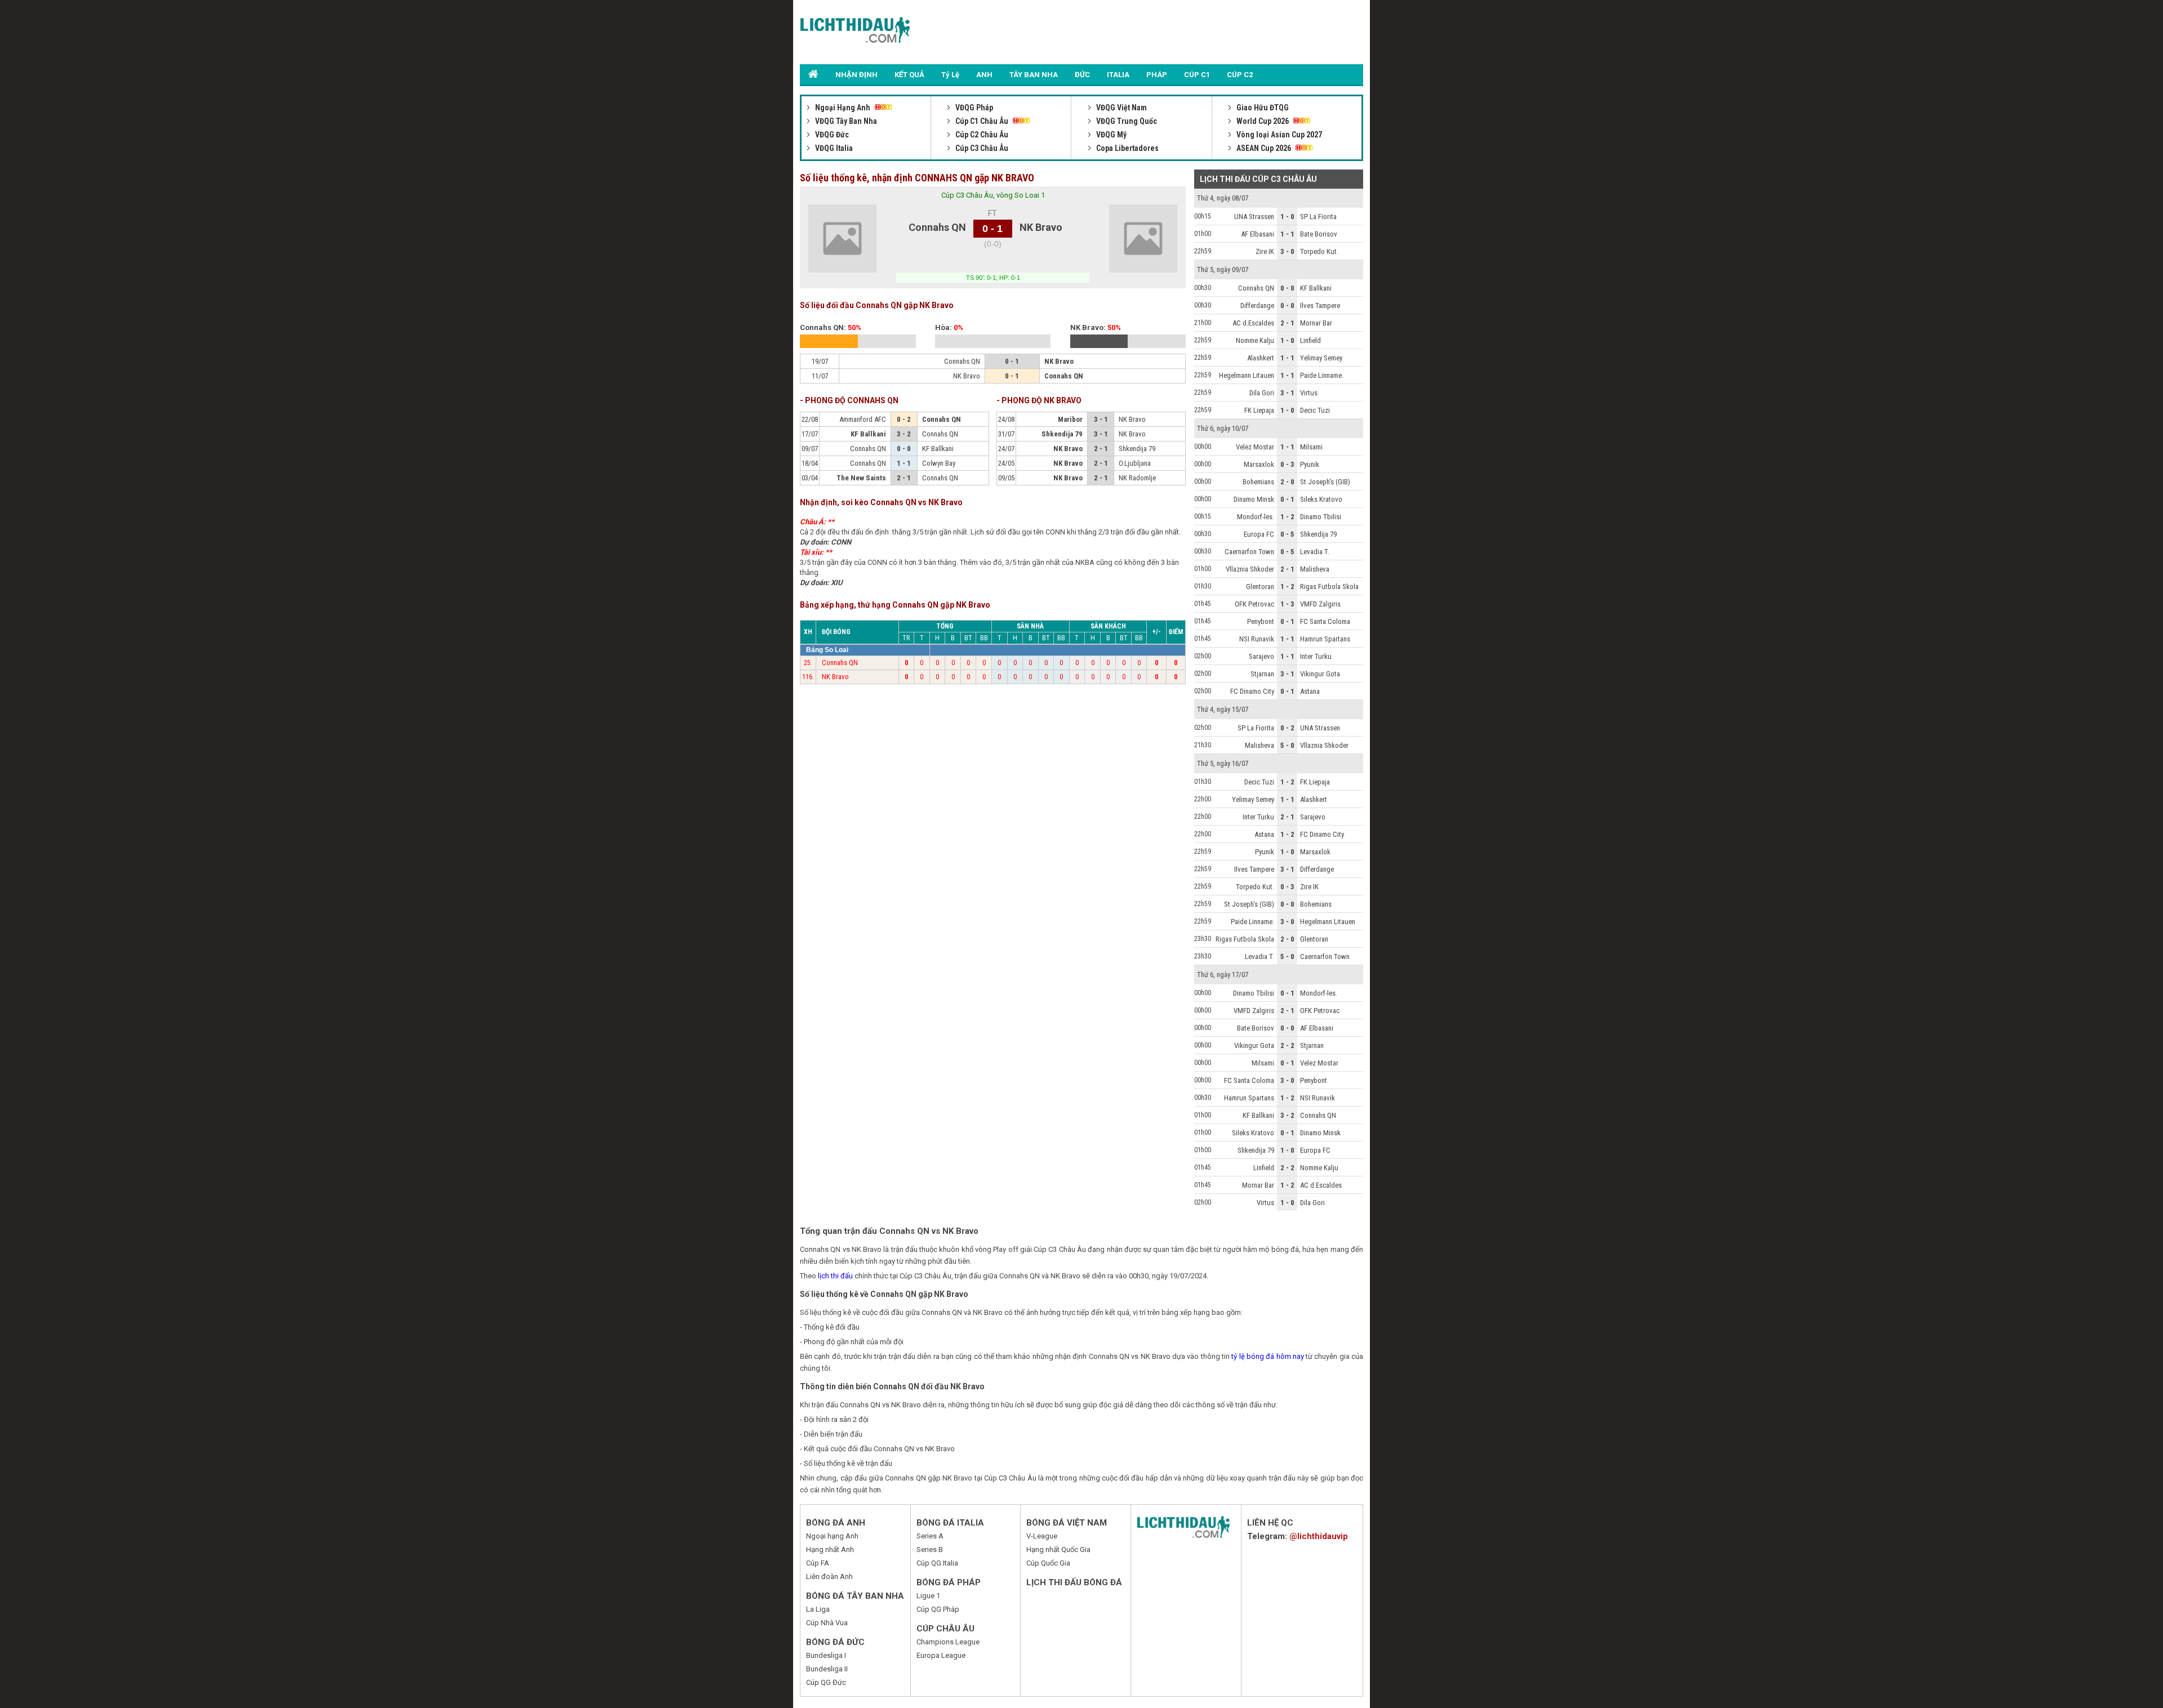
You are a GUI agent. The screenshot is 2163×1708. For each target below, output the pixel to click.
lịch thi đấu (835, 1276)
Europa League (941, 1655)
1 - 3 (1287, 604)
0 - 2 (1287, 728)
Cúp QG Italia (937, 1563)
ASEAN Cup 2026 (1264, 148)
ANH (984, 75)
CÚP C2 (1240, 75)
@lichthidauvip (1319, 1536)
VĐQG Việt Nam (1121, 108)
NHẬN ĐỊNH (856, 75)
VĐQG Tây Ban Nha (845, 121)
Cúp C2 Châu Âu (981, 135)
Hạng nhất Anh (830, 1549)
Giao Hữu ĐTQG (1262, 108)
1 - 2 (1287, 517)
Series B (930, 1549)
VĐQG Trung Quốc (1126, 121)
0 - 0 (1287, 288)
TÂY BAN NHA (1034, 75)
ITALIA (1118, 75)
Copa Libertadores (1127, 148)
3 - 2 (1287, 1115)
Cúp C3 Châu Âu (981, 148)
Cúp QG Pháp (938, 1609)
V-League (1042, 1536)
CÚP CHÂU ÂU (945, 1629)
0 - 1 (1287, 499)
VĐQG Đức (831, 135)
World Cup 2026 (1263, 121)
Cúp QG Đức (826, 1682)
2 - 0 (1287, 482)
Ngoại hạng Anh (832, 1536)
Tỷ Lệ (950, 75)
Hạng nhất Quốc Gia (1058, 1549)
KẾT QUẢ (909, 75)
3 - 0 (1287, 251)
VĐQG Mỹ (1111, 135)
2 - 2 (1287, 1045)
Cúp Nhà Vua (827, 1623)
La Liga (818, 1609)
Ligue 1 (928, 1596)
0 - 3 (1287, 464)
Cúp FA (818, 1563)
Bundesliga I (826, 1655)
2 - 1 (1287, 323)
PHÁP (1157, 75)
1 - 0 (1287, 217)
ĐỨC (1082, 75)
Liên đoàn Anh (829, 1577)
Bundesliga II (827, 1669)
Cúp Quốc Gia (1048, 1563)
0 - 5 (1287, 534)
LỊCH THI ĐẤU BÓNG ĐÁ (1074, 1582)
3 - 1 (1287, 393)
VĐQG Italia (833, 148)
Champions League (948, 1642)
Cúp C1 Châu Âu (982, 121)
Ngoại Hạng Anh (843, 108)
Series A (930, 1536)
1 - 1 (1287, 234)
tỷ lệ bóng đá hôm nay (1268, 1356)
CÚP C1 (1197, 75)
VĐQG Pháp (973, 108)
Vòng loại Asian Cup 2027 (1278, 135)
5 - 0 (1287, 745)
